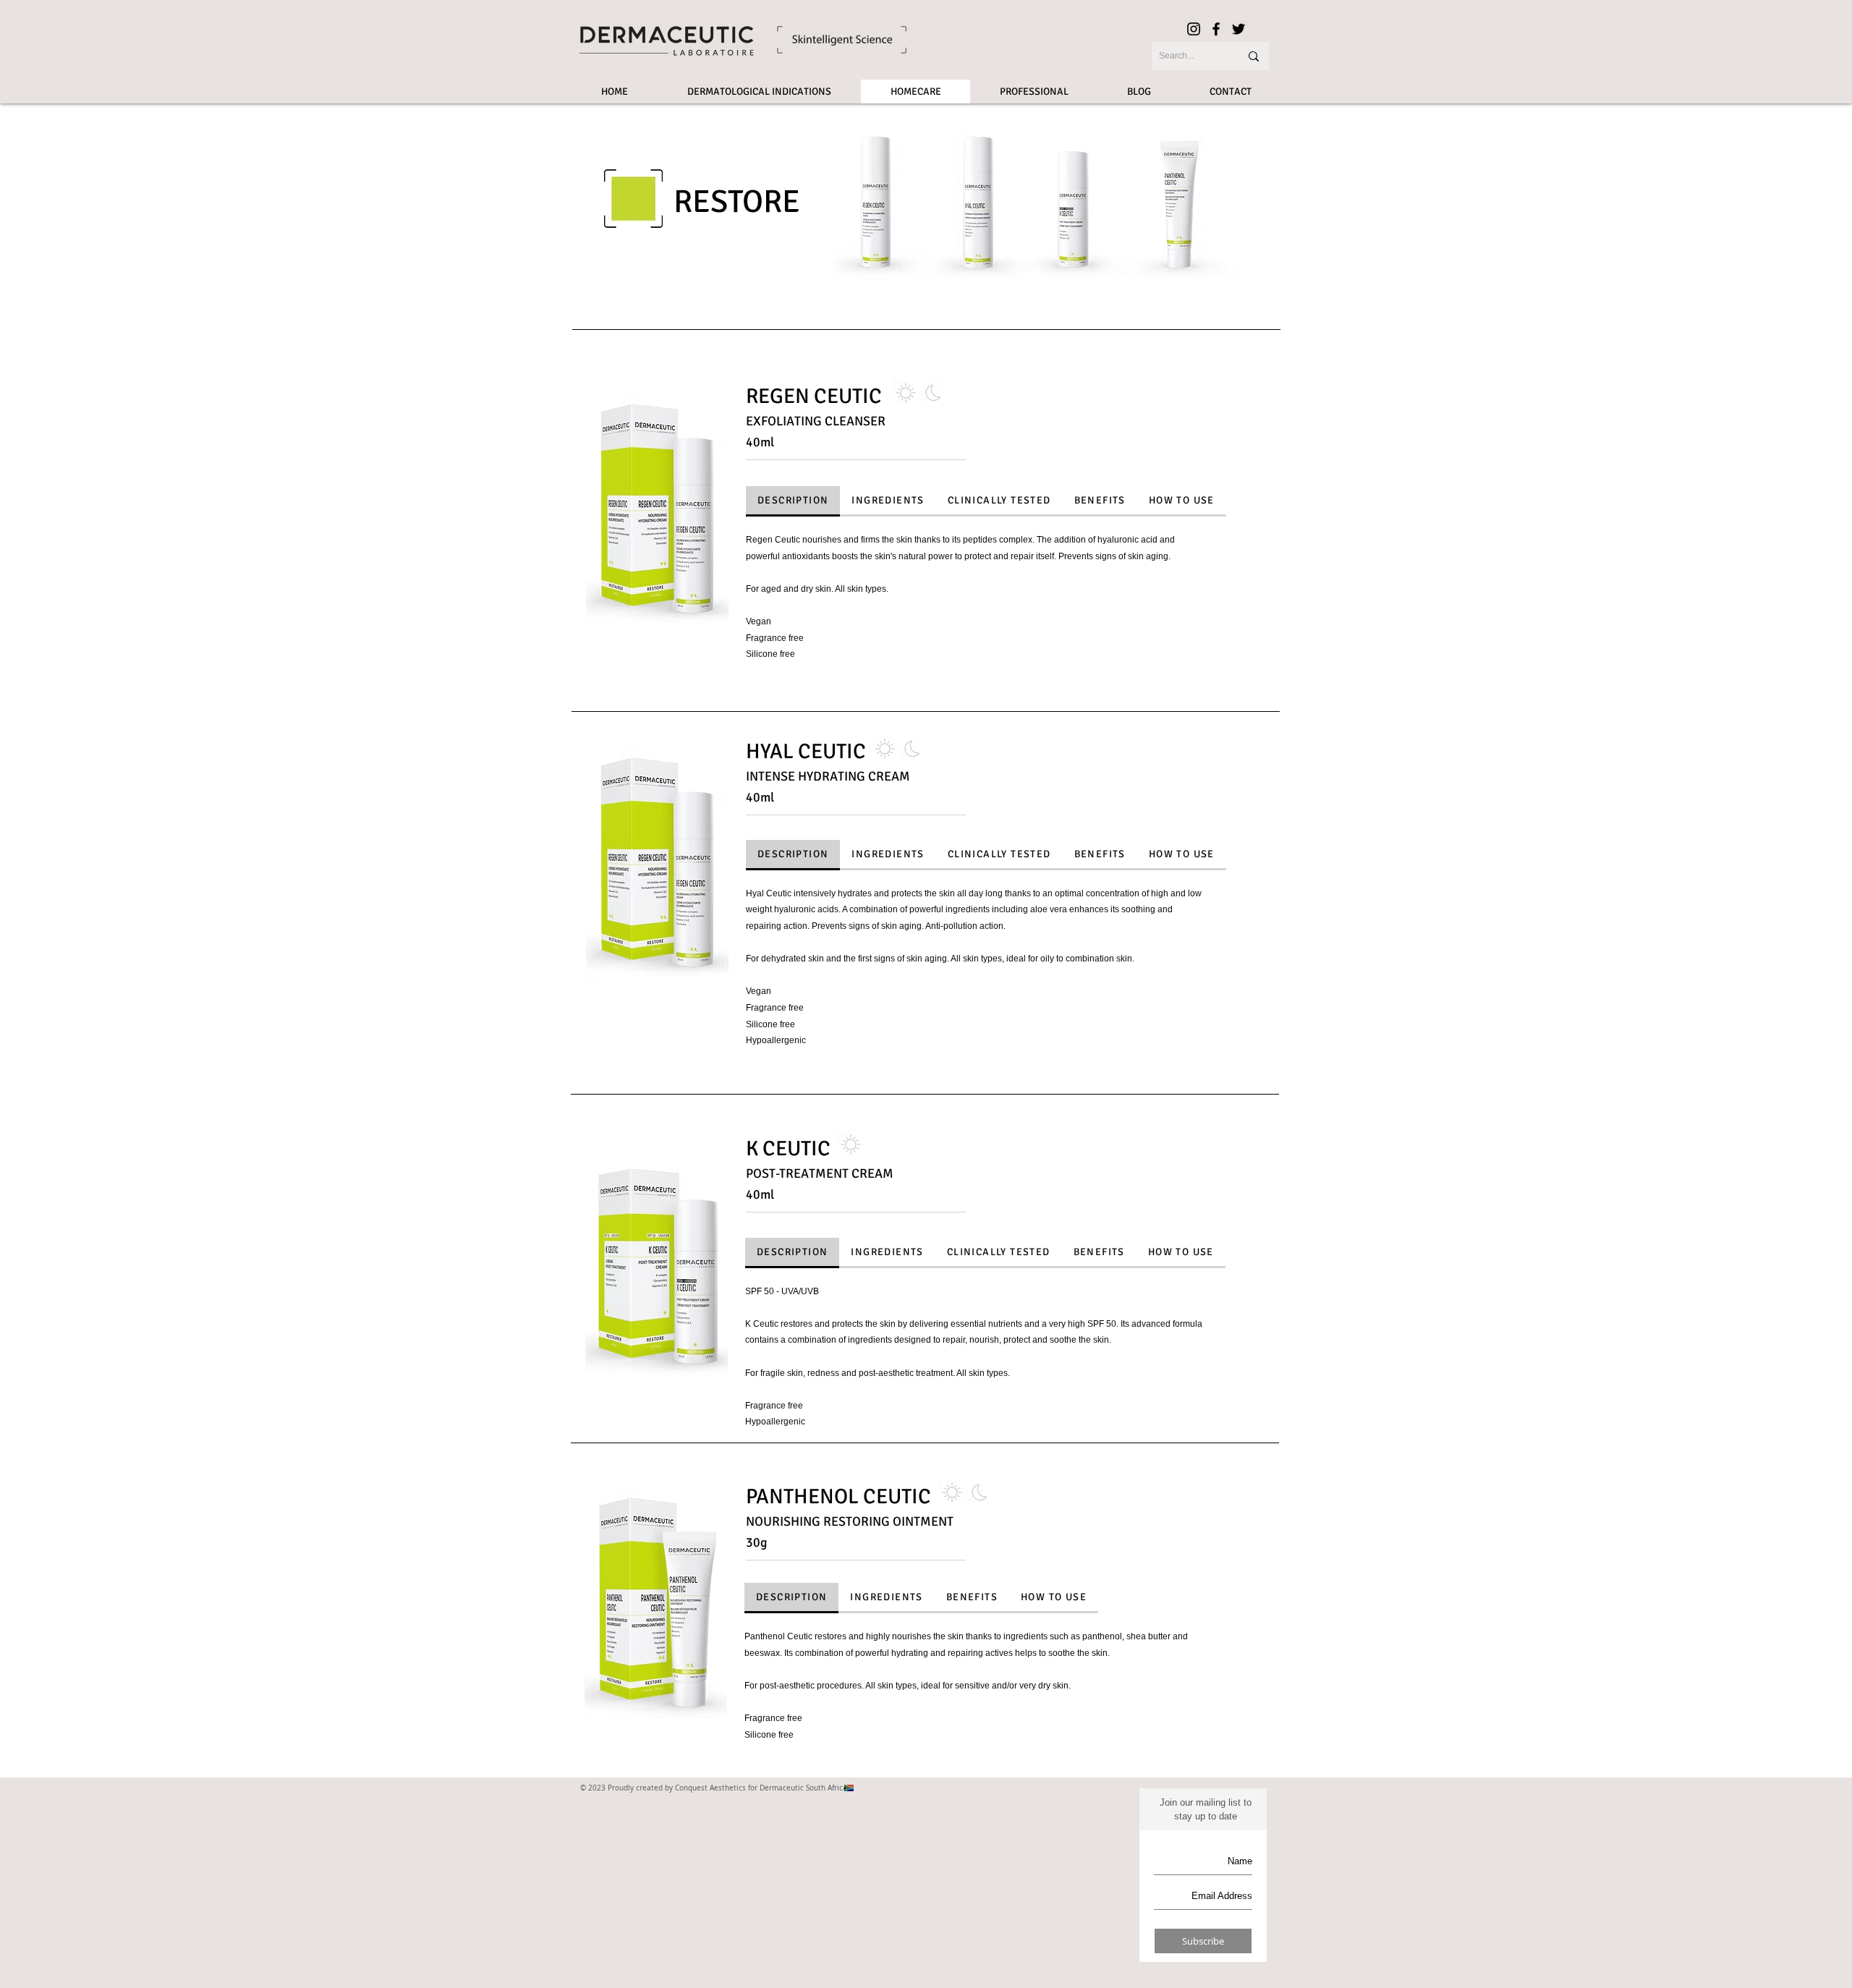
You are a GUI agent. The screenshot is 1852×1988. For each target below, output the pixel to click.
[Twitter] (1239, 29)
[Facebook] (1216, 29)
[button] (657, 513)
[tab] (793, 501)
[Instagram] (1194, 29)
